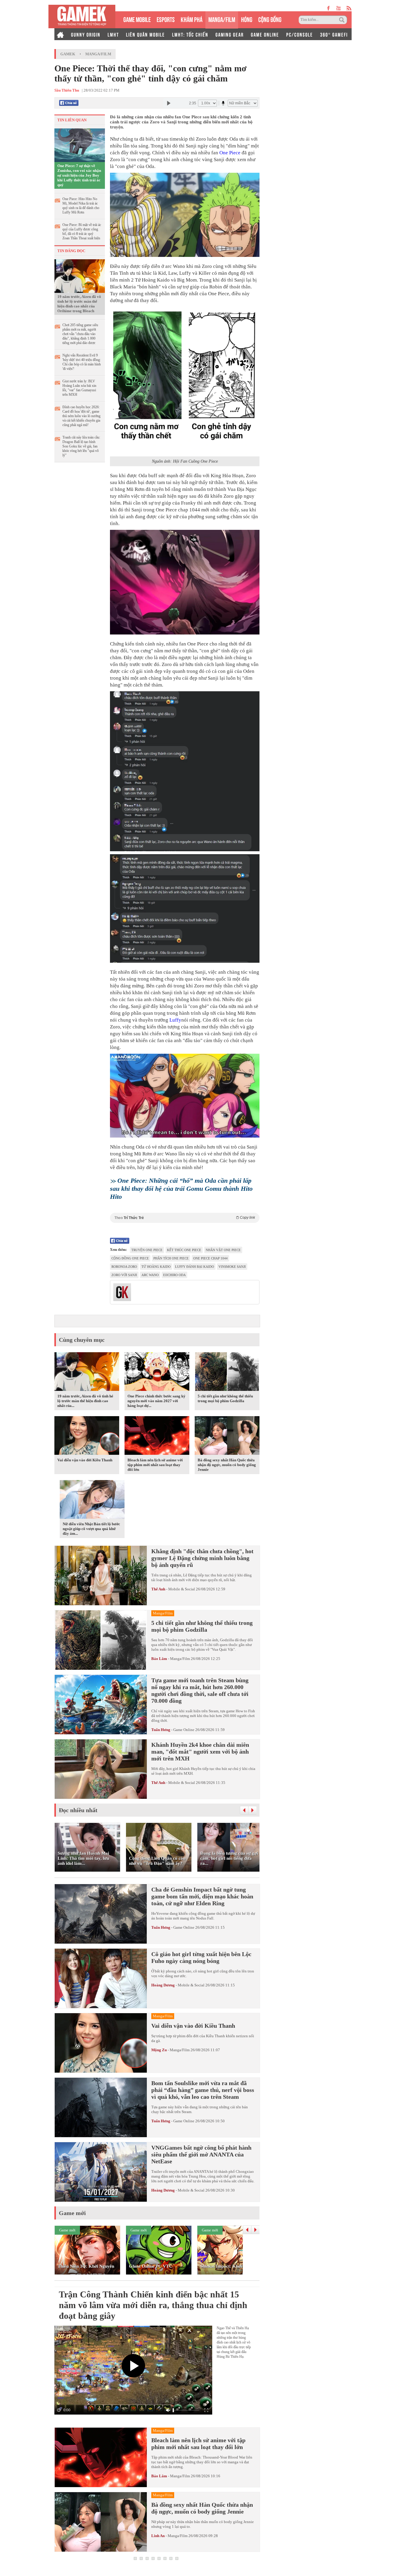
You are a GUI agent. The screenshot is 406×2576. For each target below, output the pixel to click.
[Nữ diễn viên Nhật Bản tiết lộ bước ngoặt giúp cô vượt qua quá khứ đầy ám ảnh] (92, 1501)
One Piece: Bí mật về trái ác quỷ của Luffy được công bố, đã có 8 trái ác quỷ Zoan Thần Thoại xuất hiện (82, 231)
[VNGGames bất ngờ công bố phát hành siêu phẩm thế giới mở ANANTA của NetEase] (101, 2172)
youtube (338, 8)
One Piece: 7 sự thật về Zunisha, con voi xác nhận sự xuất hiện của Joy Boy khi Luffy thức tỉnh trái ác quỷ (79, 175)
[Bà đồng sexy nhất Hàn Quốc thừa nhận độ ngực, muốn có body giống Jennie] (227, 1437)
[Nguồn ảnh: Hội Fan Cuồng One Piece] (185, 382)
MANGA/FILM (222, 19)
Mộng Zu (159, 2050)
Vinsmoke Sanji (232, 1267)
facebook (329, 8)
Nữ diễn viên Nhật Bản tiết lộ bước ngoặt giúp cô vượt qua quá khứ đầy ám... (91, 1529)
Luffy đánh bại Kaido (195, 1267)
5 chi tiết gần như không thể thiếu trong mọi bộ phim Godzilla (225, 1398)
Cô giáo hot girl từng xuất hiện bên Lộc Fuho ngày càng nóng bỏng (201, 1957)
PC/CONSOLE (300, 34)
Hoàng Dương (163, 1985)
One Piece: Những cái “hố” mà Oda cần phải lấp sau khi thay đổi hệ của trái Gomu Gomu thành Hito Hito (181, 1189)
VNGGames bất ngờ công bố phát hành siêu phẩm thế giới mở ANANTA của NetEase (201, 2154)
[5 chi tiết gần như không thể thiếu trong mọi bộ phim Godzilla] (227, 1373)
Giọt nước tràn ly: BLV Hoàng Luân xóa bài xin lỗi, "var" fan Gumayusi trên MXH (79, 388)
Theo (185, 1218)
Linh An (158, 2536)
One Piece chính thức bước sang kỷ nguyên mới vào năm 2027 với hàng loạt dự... (156, 1401)
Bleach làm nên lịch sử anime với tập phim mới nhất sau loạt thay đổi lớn (155, 1465)
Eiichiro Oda (174, 1275)
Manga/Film (98, 54)
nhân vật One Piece (223, 1250)
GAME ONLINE (265, 34)
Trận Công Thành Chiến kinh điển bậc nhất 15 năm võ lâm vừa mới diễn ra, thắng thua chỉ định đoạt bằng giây (153, 2305)
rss (349, 8)
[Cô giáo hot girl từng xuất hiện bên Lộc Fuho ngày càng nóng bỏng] (101, 1978)
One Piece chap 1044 (210, 1258)
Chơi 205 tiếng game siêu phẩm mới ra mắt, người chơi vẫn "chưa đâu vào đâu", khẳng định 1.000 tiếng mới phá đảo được (80, 334)
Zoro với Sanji (124, 1275)
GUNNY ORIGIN (86, 34)
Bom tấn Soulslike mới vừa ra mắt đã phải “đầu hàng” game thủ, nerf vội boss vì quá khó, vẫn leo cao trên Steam (203, 2090)
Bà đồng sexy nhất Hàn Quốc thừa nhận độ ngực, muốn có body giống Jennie (227, 1465)
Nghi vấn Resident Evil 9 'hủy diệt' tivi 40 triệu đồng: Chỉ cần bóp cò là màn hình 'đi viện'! (82, 362)
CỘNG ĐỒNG (270, 19)
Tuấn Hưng (161, 1730)
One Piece (230, 153)
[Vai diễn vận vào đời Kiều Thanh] (87, 1437)
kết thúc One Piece (184, 1250)
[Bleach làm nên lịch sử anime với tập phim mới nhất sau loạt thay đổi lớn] (157, 1437)
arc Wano (150, 1275)
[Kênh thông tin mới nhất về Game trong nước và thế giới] (82, 17)
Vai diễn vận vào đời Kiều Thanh (85, 1460)
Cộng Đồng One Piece (130, 1258)
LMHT (113, 34)
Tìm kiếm (343, 20)
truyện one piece (147, 1250)
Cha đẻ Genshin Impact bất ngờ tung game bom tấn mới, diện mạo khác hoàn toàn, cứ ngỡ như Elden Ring (202, 1896)
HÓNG (247, 19)
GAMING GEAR (230, 34)
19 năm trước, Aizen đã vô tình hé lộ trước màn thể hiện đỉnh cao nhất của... (85, 1401)
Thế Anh (158, 1589)
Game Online (184, 1730)
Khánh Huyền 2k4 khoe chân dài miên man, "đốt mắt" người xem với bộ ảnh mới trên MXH (200, 1752)
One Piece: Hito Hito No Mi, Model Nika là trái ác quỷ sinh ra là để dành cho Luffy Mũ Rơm (81, 206)
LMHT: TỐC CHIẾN (190, 34)
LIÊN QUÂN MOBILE (145, 34)
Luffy (175, 1020)
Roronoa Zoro (124, 1267)
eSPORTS (166, 19)
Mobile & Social (182, 1589)
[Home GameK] (60, 34)
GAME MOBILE (137, 19)
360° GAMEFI (334, 34)
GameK (68, 54)
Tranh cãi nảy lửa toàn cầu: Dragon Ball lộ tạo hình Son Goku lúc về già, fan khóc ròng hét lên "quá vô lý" (81, 446)
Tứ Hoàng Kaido (156, 1267)
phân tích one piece (171, 1258)
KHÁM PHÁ (192, 19)
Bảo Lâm (159, 1659)
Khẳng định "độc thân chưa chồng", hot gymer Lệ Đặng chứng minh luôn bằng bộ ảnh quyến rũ (202, 1558)
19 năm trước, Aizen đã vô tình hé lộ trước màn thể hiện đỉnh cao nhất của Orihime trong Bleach (79, 304)
